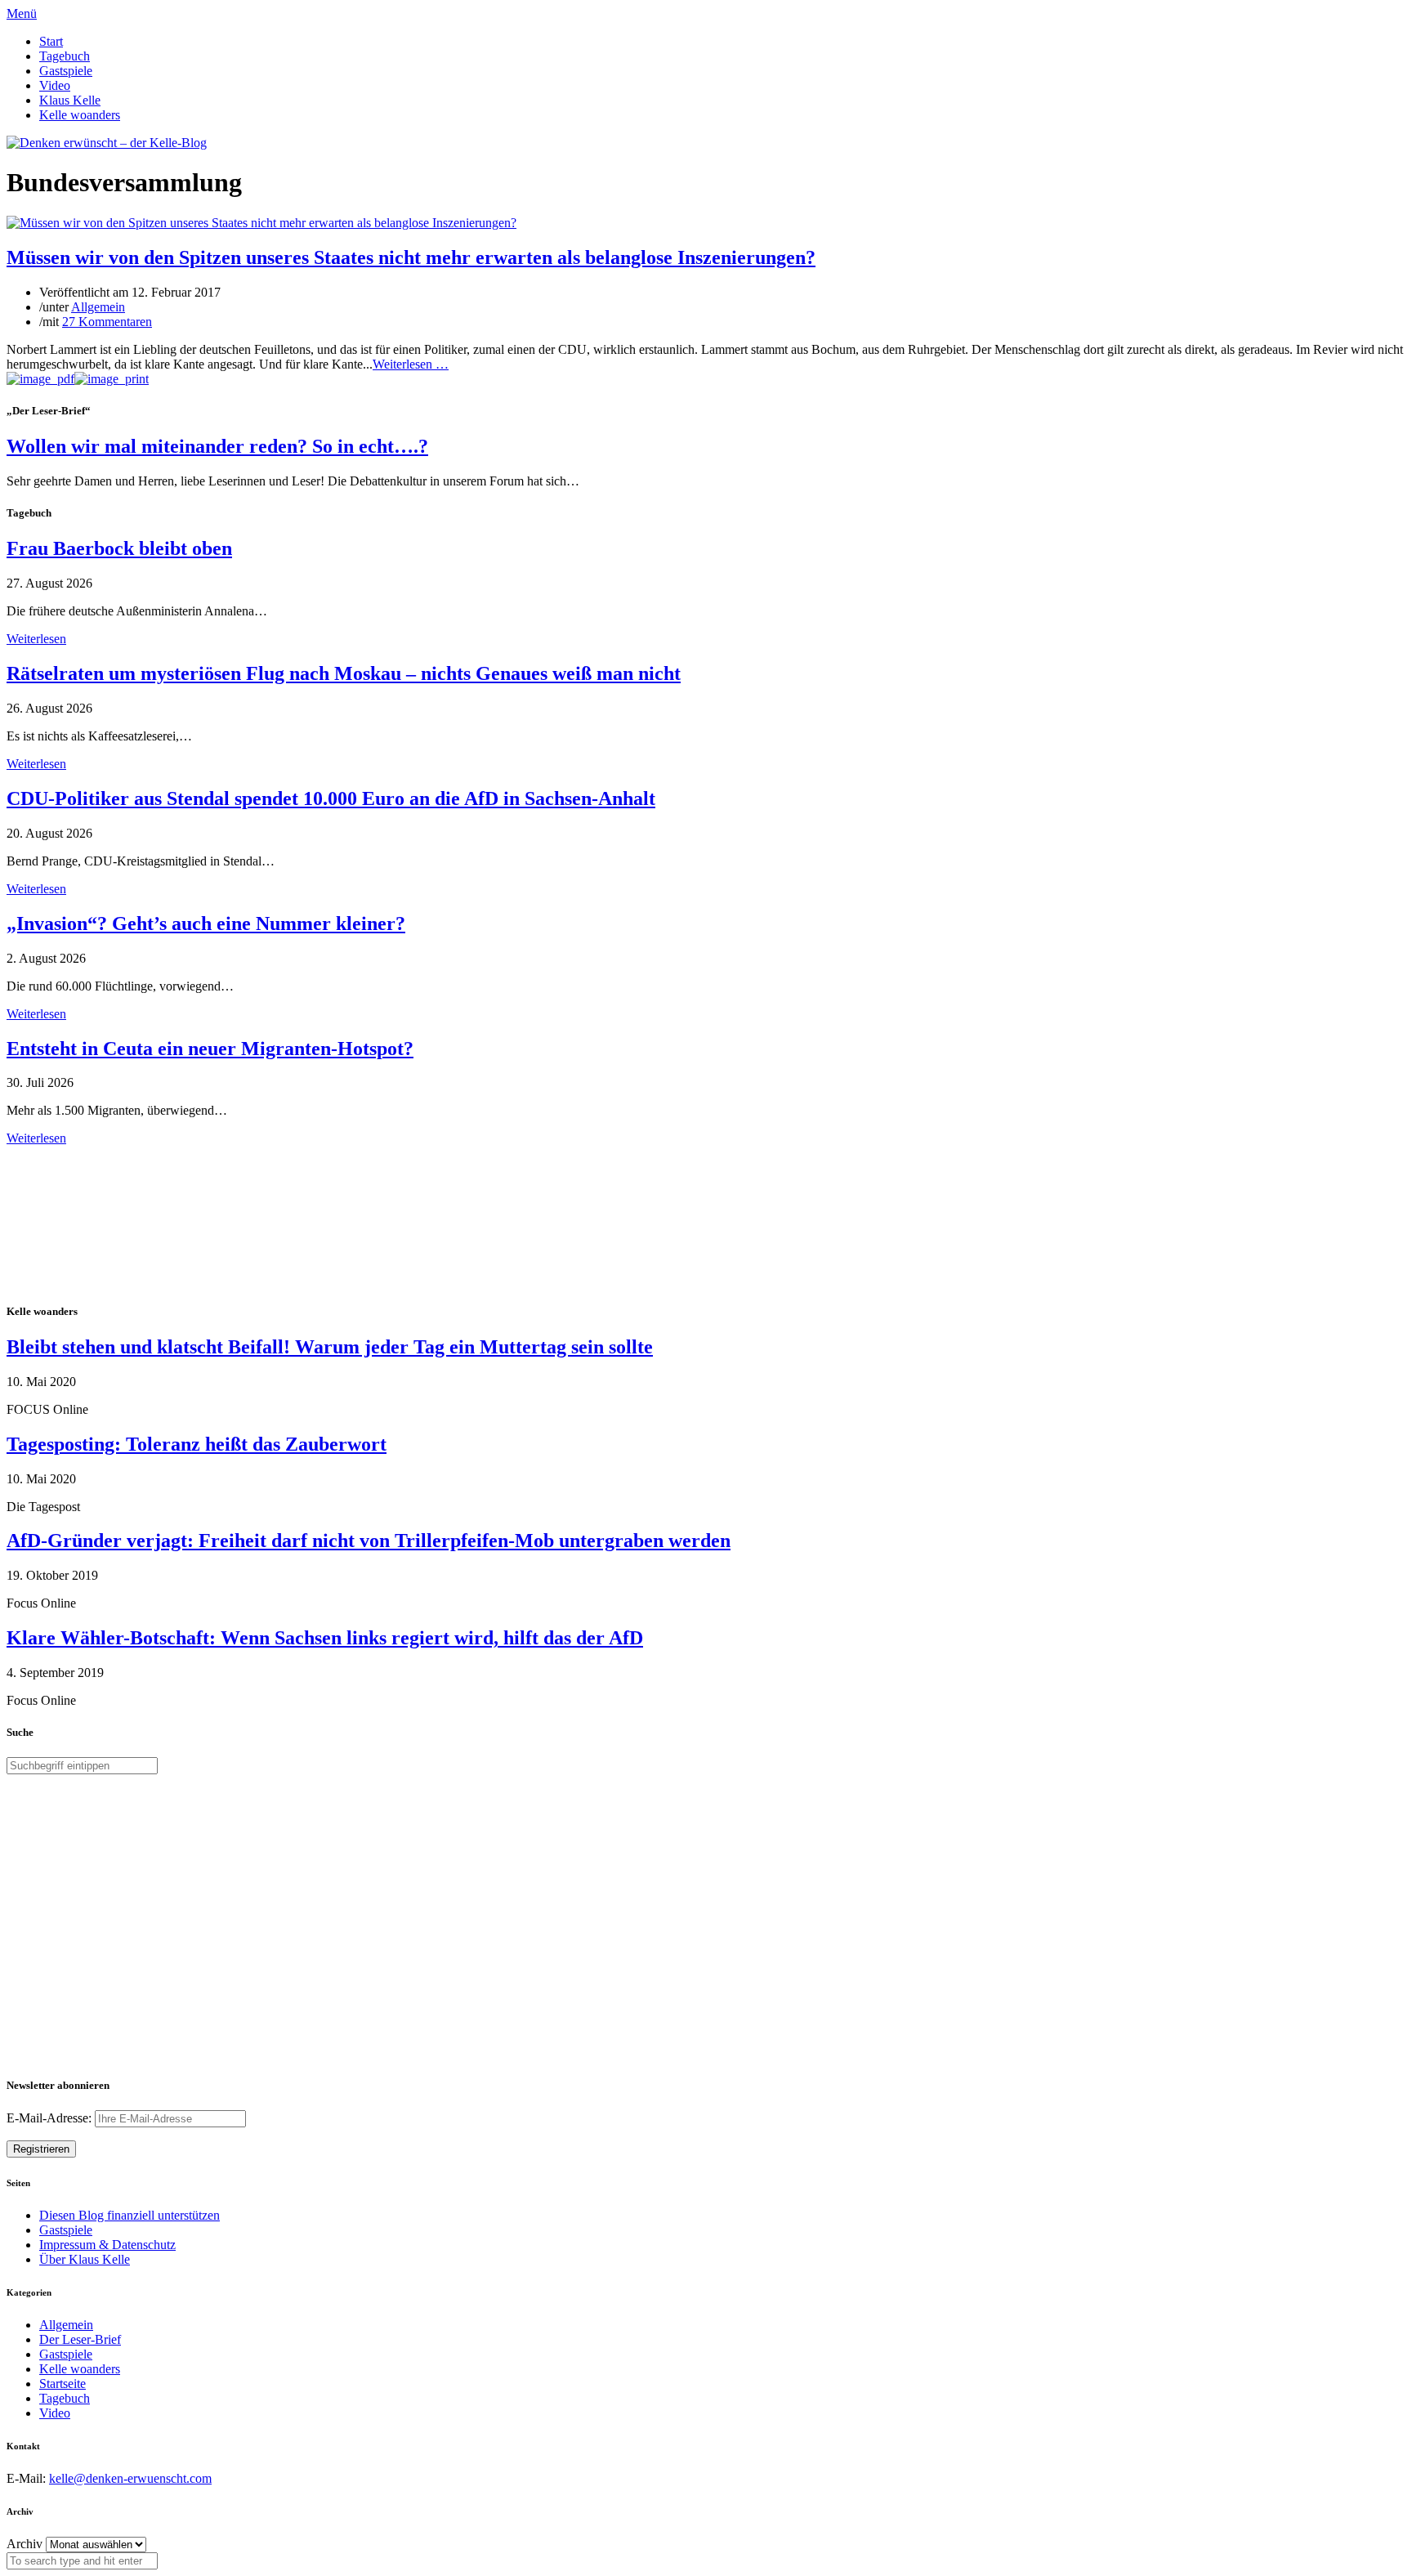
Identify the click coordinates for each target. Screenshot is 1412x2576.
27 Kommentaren (107, 322)
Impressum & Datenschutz (107, 2245)
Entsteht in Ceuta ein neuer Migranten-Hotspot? (210, 1049)
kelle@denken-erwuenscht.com (130, 2478)
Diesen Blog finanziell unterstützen (130, 2215)
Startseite (63, 2384)
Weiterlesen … (411, 364)
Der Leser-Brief (80, 2339)
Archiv (25, 2544)
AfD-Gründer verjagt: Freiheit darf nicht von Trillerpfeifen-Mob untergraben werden (369, 1541)
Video (55, 85)
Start (51, 41)
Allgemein (98, 307)
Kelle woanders (80, 115)
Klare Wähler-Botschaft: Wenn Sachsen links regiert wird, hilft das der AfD (325, 1638)
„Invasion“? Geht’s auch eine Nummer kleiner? (206, 924)
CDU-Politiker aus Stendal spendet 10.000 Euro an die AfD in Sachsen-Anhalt (331, 798)
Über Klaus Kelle (85, 2259)
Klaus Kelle (70, 100)
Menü (22, 13)
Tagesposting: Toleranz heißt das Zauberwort (197, 1444)
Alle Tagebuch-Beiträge (68, 1153)
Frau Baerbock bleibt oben (119, 548)
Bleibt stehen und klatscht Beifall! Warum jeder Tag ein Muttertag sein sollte (330, 1347)
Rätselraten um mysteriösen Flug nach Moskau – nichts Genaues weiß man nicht (344, 673)
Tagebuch (65, 56)
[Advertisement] (113, 1222)
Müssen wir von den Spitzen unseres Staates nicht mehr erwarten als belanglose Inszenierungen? (411, 257)
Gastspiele (66, 71)
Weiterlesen (36, 639)
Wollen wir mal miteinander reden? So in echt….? (217, 446)
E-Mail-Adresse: (51, 2118)
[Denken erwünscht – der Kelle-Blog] (107, 143)
